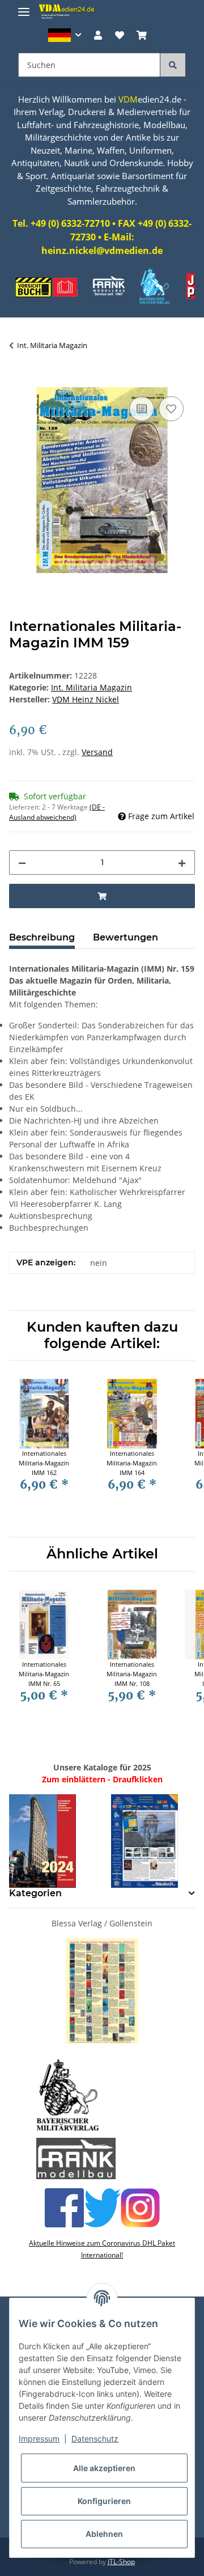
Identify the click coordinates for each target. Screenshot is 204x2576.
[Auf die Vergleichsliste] (142, 409)
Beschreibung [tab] (42, 937)
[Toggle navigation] (24, 7)
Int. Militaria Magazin (92, 687)
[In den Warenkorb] (18, 381)
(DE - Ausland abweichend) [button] (57, 812)
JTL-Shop (121, 2562)
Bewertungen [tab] (126, 937)
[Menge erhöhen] (182, 863)
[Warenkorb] (142, 35)
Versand (97, 752)
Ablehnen (104, 2534)
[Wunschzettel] (120, 35)
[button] (65, 35)
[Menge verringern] (22, 863)
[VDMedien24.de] (68, 11)
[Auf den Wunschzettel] (171, 409)
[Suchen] (173, 65)
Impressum (39, 2439)
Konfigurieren (104, 2501)
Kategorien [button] (35, 1893)
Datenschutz (95, 2439)
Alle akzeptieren (104, 2468)
